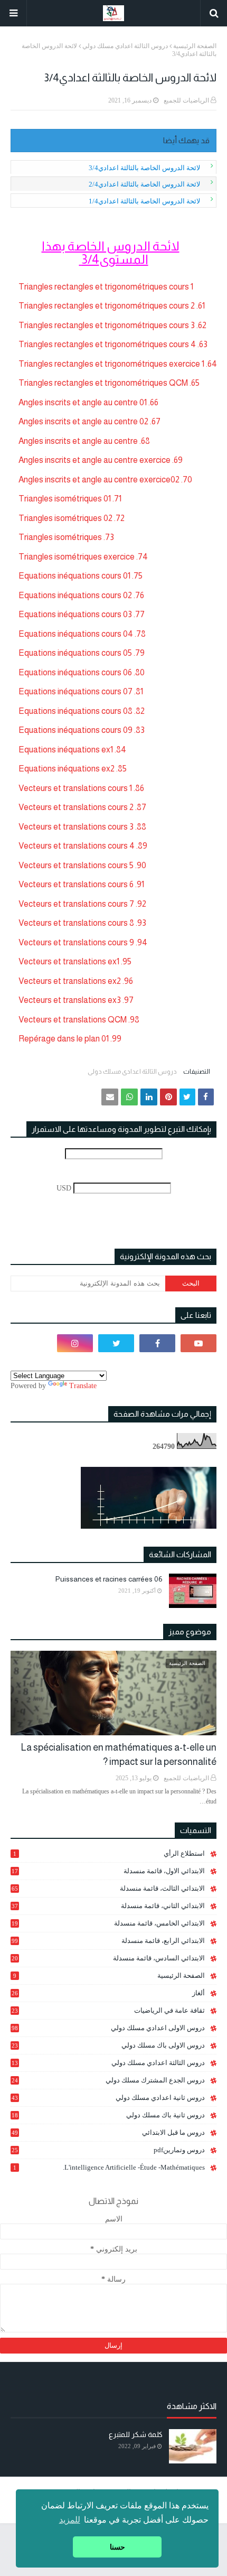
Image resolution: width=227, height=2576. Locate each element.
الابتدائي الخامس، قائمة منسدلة (108, 1923)
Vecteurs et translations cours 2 (76, 807)
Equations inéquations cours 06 (75, 672)
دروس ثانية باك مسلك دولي (108, 2115)
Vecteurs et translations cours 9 (76, 942)
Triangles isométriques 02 (65, 518)
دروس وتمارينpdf (108, 2150)
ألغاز (108, 1993)
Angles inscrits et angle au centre (78, 441)
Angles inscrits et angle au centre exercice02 (99, 480)
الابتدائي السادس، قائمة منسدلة (108, 1958)
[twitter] (116, 1343)
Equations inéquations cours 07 (75, 691)
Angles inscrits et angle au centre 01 (83, 402)
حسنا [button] (117, 2547)
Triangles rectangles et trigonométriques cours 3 (107, 325)
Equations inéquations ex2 (67, 769)
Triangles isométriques (60, 537)
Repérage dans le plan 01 (64, 1039)
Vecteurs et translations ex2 (70, 981)
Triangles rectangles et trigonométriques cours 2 (107, 306)
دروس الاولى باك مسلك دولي (108, 2045)
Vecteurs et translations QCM (73, 1020)
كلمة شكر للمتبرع (136, 2434)
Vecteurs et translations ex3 (70, 1000)
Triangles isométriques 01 (65, 499)
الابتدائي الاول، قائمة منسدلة (108, 1871)
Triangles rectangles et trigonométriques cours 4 (107, 344)
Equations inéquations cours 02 (75, 595)
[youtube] (198, 1343)
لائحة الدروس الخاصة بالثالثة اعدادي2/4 (144, 184)
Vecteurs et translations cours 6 (76, 884)
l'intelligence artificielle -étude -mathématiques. (109, 2167)
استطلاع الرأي (109, 1853)
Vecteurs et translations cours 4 (77, 846)
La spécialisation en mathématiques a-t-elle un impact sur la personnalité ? (119, 1755)
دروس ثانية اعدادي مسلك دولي (108, 2098)
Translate (83, 1386)
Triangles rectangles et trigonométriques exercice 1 (111, 364)
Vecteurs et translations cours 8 (76, 923)
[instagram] (75, 1343)
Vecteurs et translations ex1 (69, 961)
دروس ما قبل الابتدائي (108, 2132)
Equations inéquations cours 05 (75, 653)
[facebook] (157, 1343)
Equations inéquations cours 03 (75, 614)
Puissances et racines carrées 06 (109, 1579)
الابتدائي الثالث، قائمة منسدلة (108, 1888)
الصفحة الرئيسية (195, 46)
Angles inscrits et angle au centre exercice (94, 460)
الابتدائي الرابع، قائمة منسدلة (108, 1941)
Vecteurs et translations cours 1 (75, 788)
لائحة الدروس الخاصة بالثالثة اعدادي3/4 (144, 168)
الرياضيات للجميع (186, 100)
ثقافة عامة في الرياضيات (108, 2010)
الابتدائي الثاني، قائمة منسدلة (108, 1906)
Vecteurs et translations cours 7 (76, 904)
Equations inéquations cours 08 (75, 711)
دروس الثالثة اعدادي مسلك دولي (125, 46)
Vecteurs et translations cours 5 (76, 865)
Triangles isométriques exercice (77, 557)
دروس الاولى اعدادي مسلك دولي (108, 2028)
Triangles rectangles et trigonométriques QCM (103, 383)
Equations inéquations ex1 (66, 750)
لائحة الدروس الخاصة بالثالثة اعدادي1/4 (144, 201)
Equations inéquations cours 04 (76, 634)
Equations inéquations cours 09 (75, 730)
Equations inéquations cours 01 (74, 576)
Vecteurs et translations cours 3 (76, 827)
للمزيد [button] (70, 2520)
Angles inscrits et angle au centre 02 (83, 421)
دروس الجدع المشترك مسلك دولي (108, 2080)
